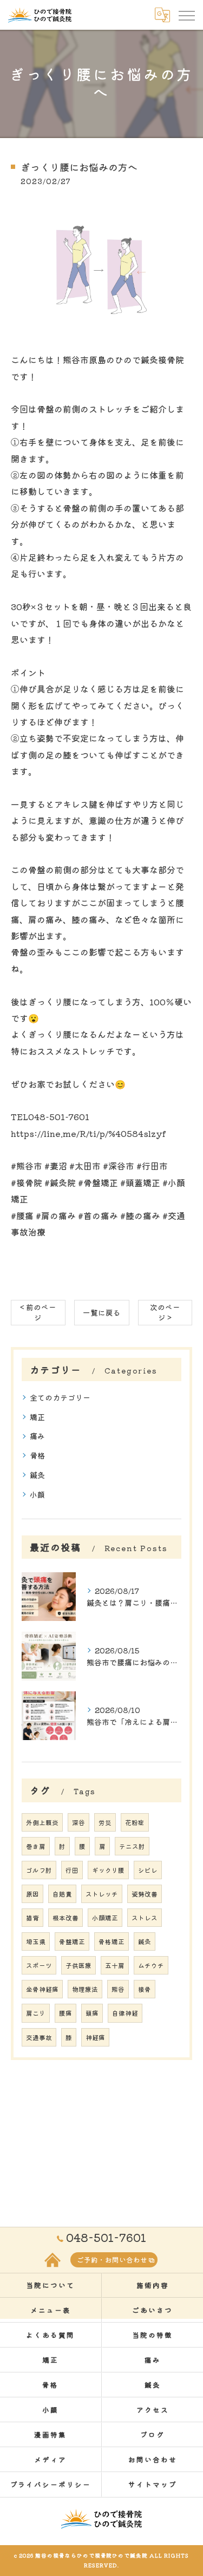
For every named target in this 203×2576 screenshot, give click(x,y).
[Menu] (186, 15)
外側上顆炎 (42, 1822)
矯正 (37, 1417)
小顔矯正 (105, 1918)
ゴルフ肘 (39, 1870)
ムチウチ (151, 1965)
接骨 (145, 1989)
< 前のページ (38, 1312)
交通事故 (39, 2037)
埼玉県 (36, 1941)
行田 (72, 1870)
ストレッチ (102, 1894)
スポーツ (39, 1965)
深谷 (78, 1822)
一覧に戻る (102, 1312)
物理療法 (85, 1989)
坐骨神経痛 (42, 1989)
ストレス (145, 1918)
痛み (37, 1436)
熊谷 (118, 1989)
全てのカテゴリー (60, 1397)
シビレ (148, 1870)
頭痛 (92, 2013)
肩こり (36, 2013)
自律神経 (125, 2013)
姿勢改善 (145, 1894)
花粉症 (135, 1822)
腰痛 (66, 2013)
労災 (105, 1822)
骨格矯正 (112, 1941)
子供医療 (78, 1965)
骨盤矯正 (72, 1941)
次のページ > (165, 1312)
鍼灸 (37, 1475)
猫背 (32, 1918)
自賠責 (62, 1894)
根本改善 (66, 1918)
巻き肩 (36, 1846)
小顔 (37, 1494)
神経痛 (95, 2037)
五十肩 (115, 1965)
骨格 (37, 1455)
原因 (32, 1894)
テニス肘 (132, 1846)
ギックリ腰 (108, 1870)
